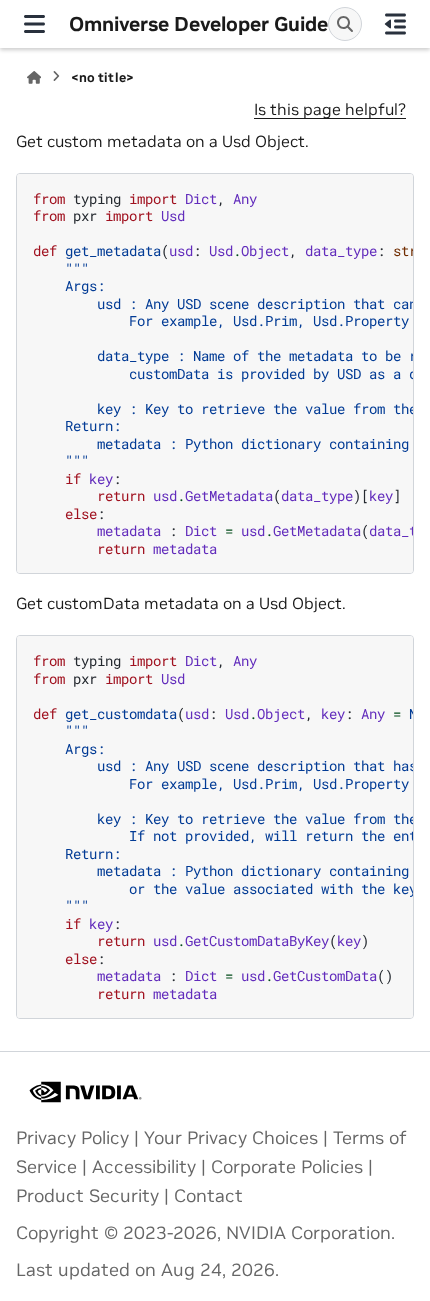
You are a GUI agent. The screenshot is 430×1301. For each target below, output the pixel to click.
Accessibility (144, 1167)
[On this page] (396, 24)
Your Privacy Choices (231, 1138)
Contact (208, 1196)
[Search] (345, 24)
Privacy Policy (72, 1138)
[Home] (34, 77)
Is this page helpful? (330, 109)
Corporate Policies (287, 1167)
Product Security (87, 1196)
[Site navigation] (34, 24)
